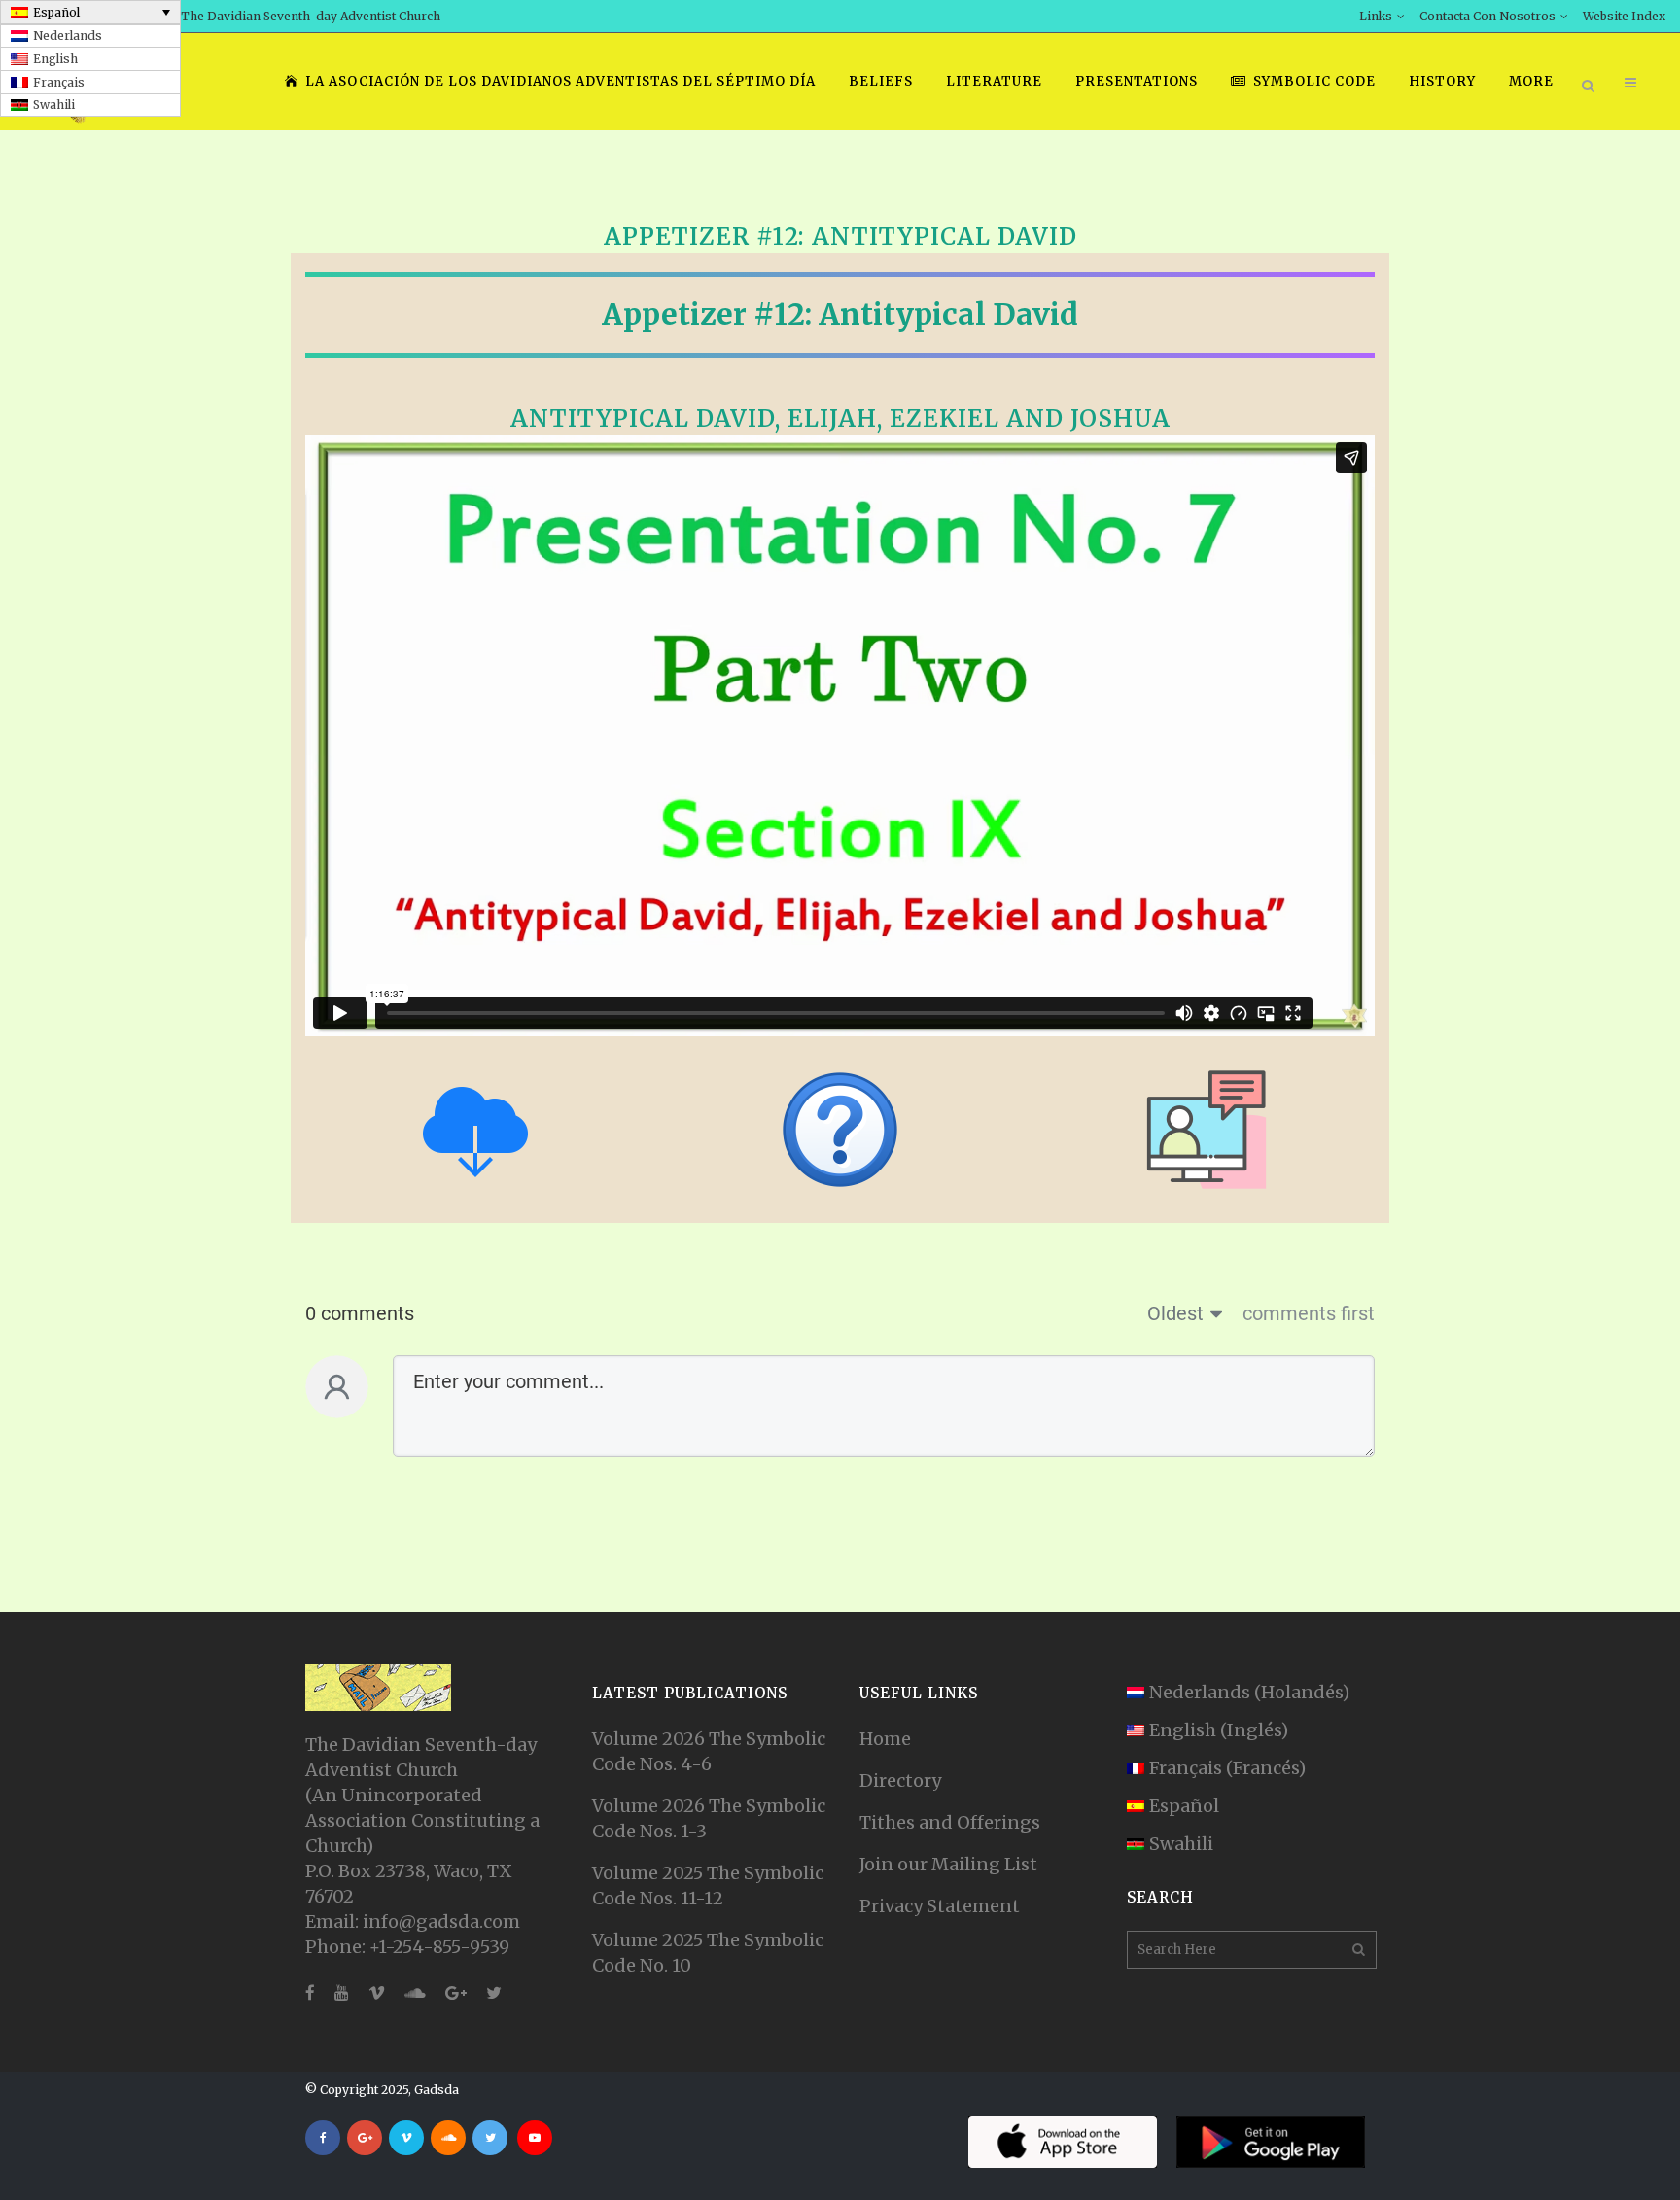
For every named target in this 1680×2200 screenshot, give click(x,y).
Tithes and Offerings (950, 1822)
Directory (900, 1781)
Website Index (1624, 16)
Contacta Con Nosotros (1487, 16)
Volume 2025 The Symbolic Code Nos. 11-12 (708, 1886)
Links (1376, 16)
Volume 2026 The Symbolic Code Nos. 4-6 (709, 1751)
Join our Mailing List (948, 1864)
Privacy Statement (940, 1906)
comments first (1309, 1313)
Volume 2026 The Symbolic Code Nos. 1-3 (709, 1818)
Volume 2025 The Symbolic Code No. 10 (708, 1953)
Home (885, 1739)
